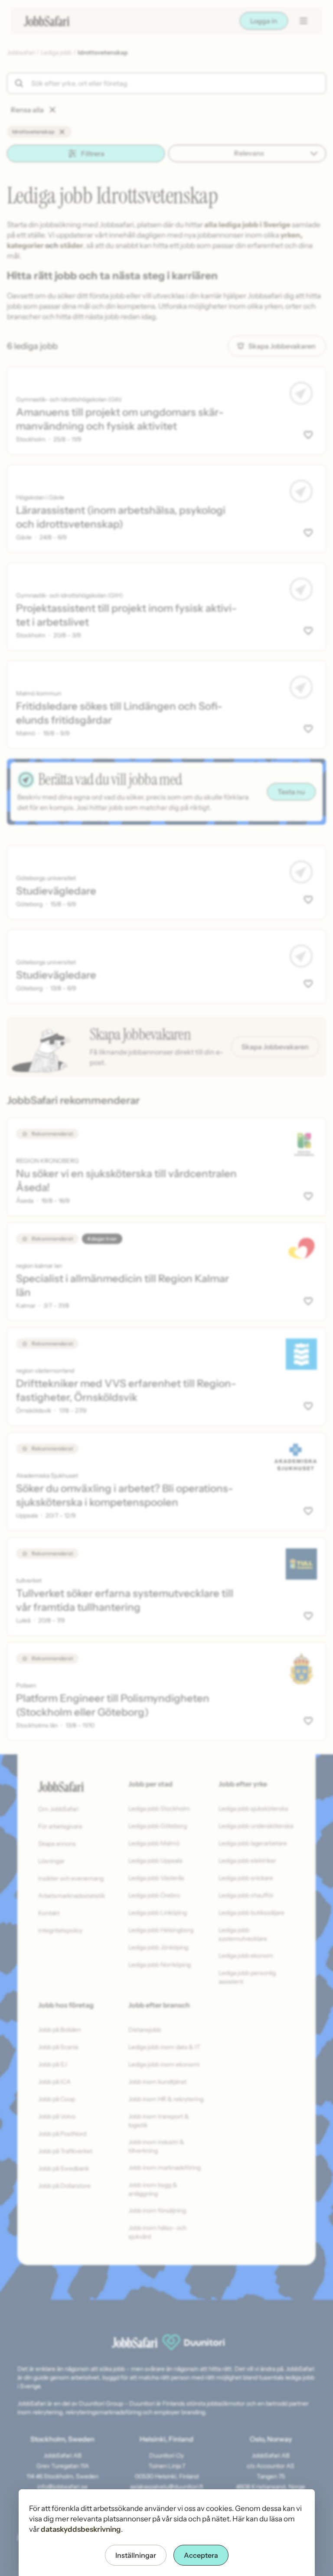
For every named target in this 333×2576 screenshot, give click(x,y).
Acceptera (201, 2555)
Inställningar (136, 2555)
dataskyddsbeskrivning (81, 2529)
